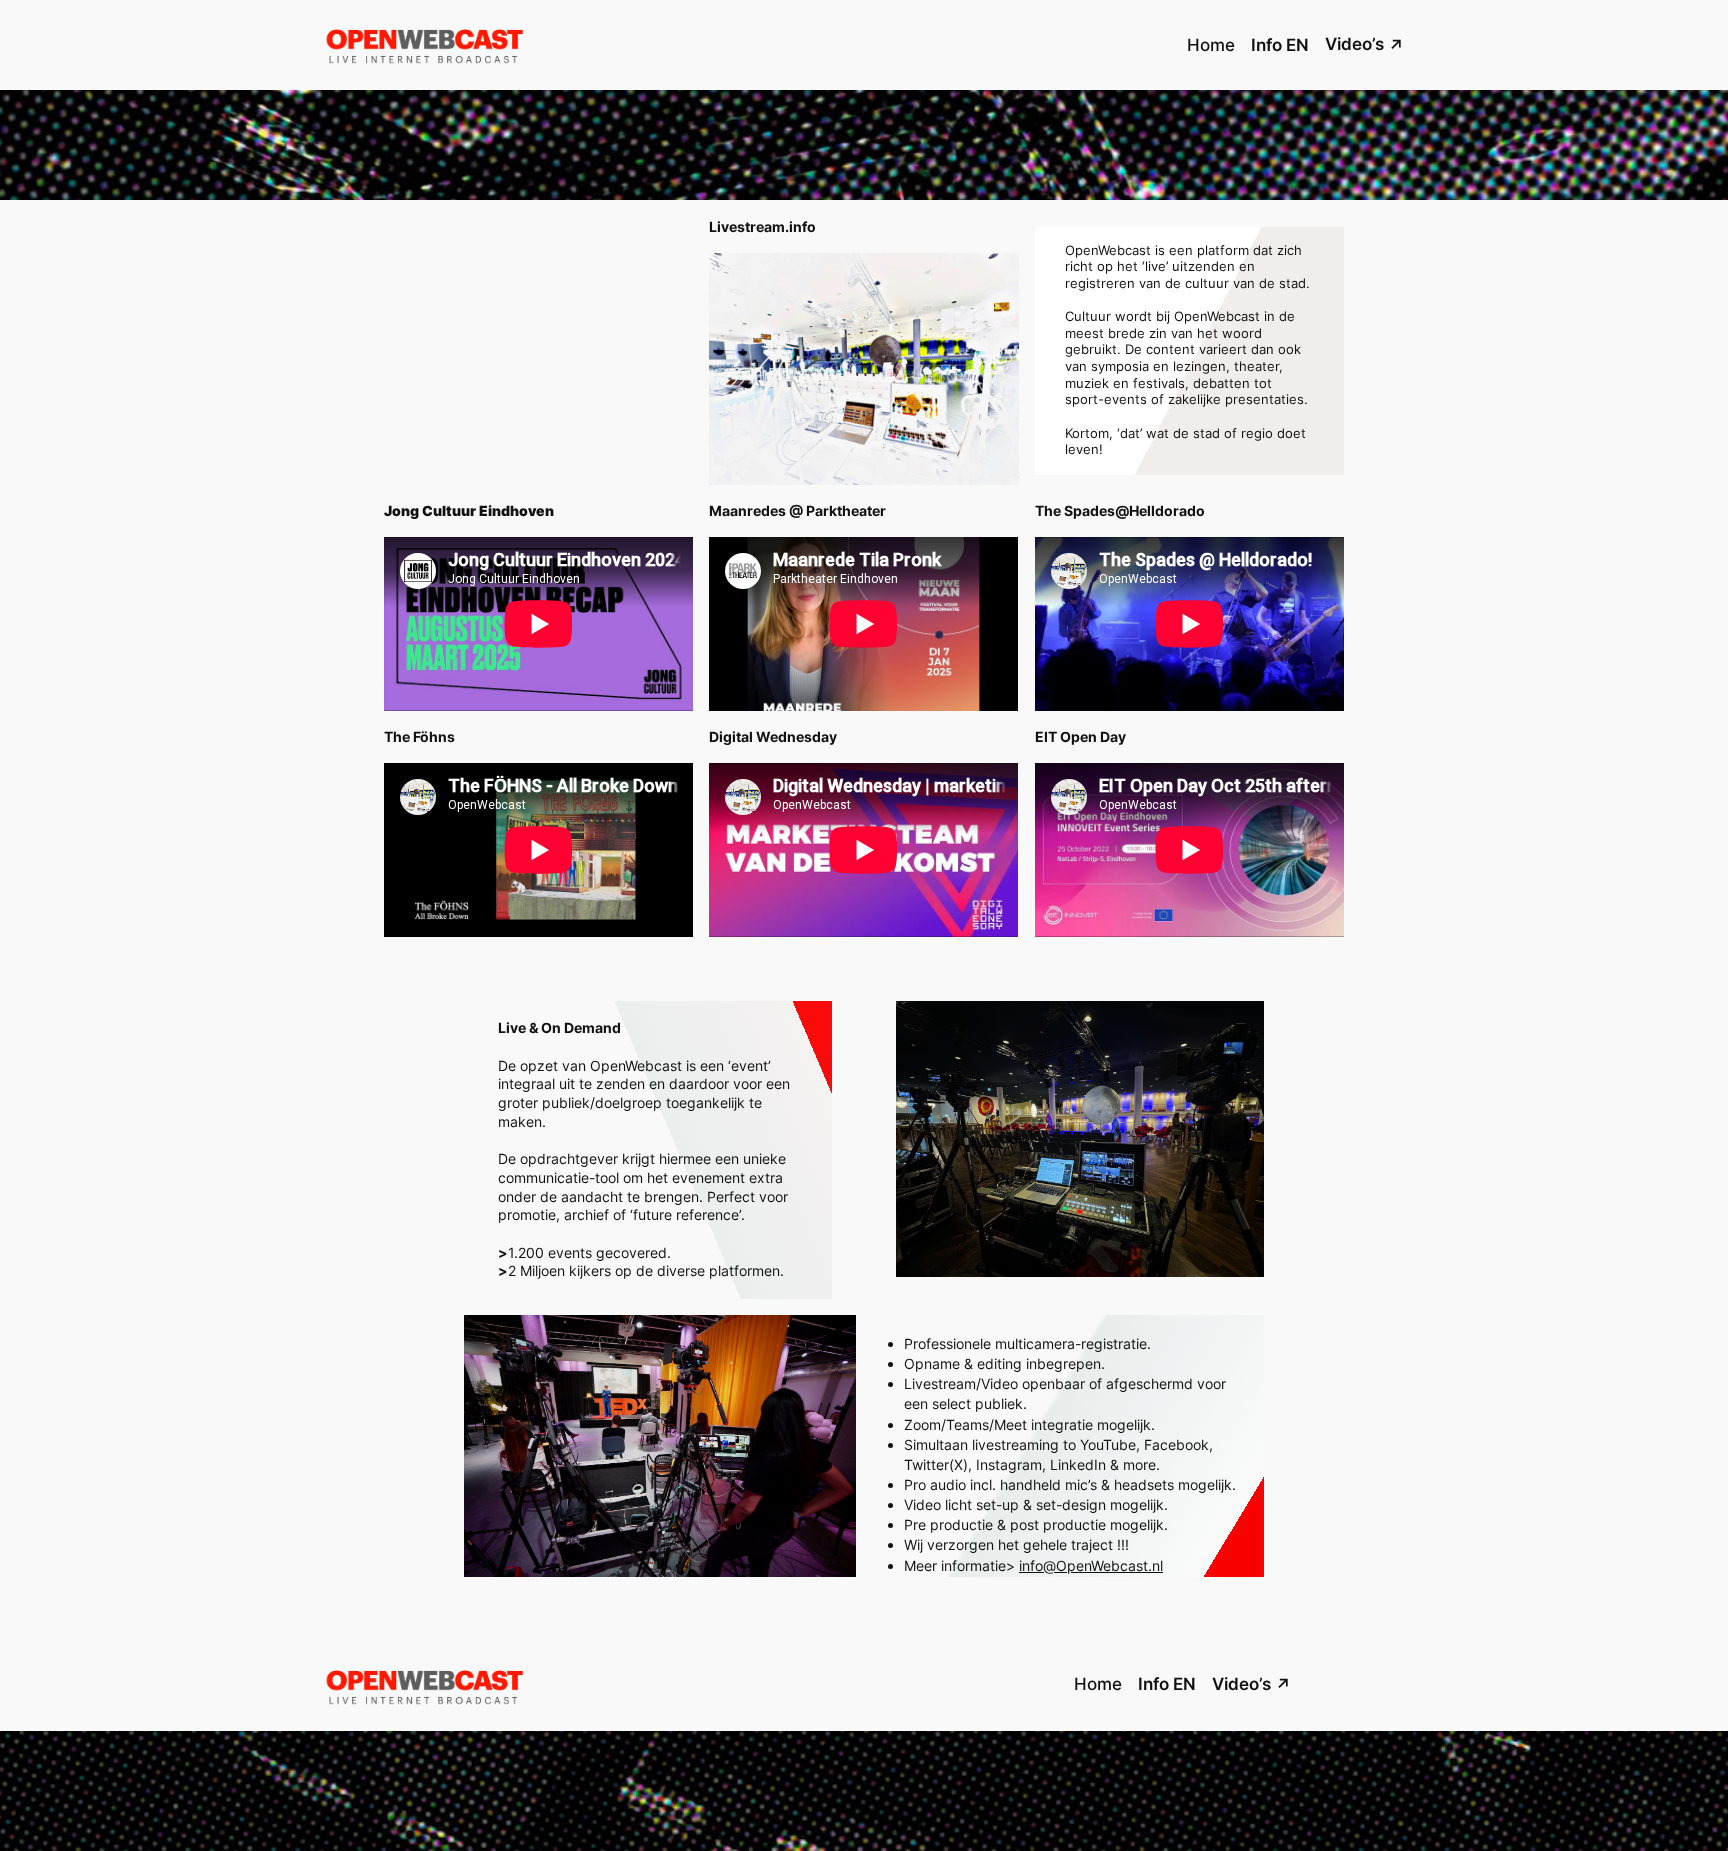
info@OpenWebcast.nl (1091, 1565)
